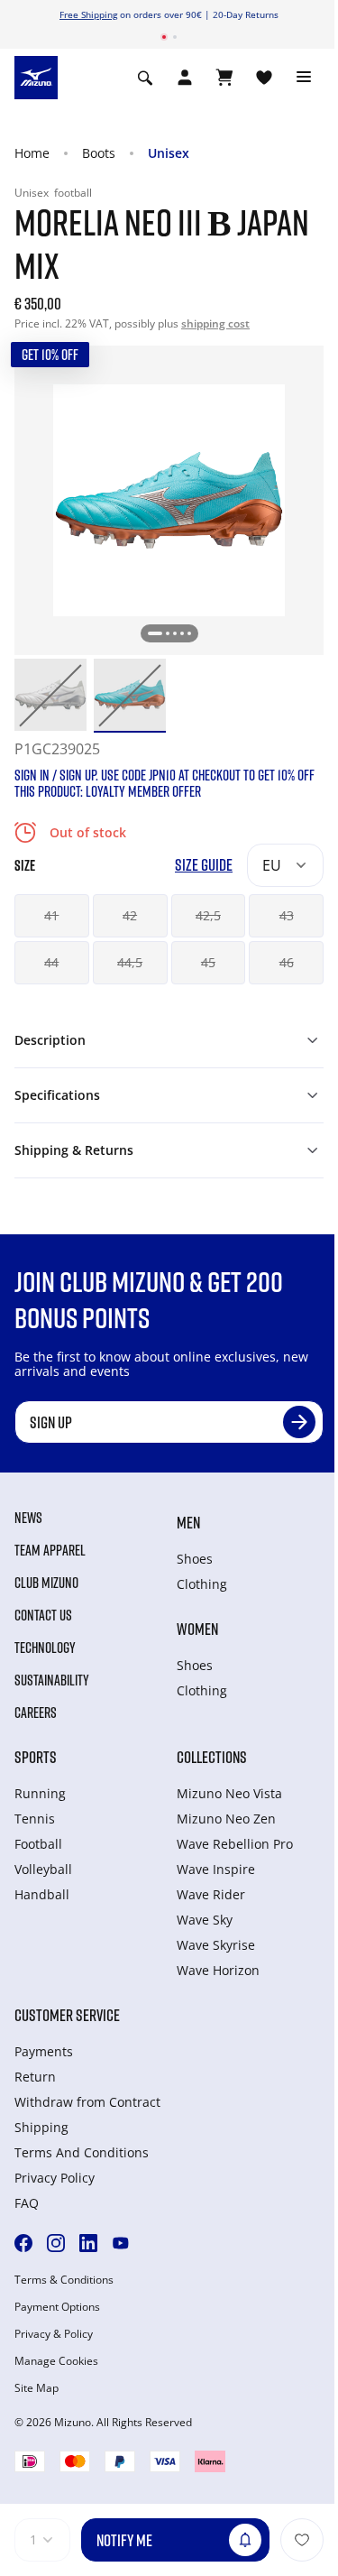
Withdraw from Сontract (87, 2102)
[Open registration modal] (185, 78)
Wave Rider (211, 1894)
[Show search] (145, 78)
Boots (99, 153)
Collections (212, 1757)
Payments (44, 2051)
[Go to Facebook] (23, 2243)
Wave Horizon (218, 1970)
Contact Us (43, 1615)
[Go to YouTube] (121, 2243)
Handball (42, 1894)
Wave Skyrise (216, 1945)
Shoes (195, 1559)
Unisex (169, 153)
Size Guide (204, 865)
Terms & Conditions (64, 2280)
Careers (36, 1713)
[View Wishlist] (264, 78)
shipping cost (215, 323)
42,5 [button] (208, 915)
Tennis (35, 1819)
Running (40, 1793)
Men (188, 1522)
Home (32, 153)
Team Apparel (50, 1550)
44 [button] (51, 962)
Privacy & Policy (54, 2334)
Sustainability (52, 1680)
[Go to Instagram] (56, 2243)
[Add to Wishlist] (302, 2540)
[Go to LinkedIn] (88, 2243)
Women (197, 1629)
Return (35, 2077)
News (28, 1518)
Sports (36, 1757)
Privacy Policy (55, 2178)
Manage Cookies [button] (56, 2361)
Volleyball (43, 1869)
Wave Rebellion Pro (235, 1844)
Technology (45, 1648)
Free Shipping (88, 14)
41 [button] (51, 915)
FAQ (27, 2203)
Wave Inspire (216, 1869)
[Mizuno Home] (36, 77)
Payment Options (57, 2307)
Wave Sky (205, 1920)
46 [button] (287, 962)
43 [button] (287, 915)
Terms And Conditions (82, 2152)
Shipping (41, 2127)
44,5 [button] (130, 962)
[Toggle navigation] (304, 78)
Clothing (202, 1584)
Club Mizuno (46, 1583)
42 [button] (130, 915)
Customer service (67, 2015)
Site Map (37, 2388)
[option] (50, 695)
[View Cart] (224, 78)
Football (38, 1844)
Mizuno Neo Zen (226, 1819)
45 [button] (208, 962)
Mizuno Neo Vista (229, 1793)
